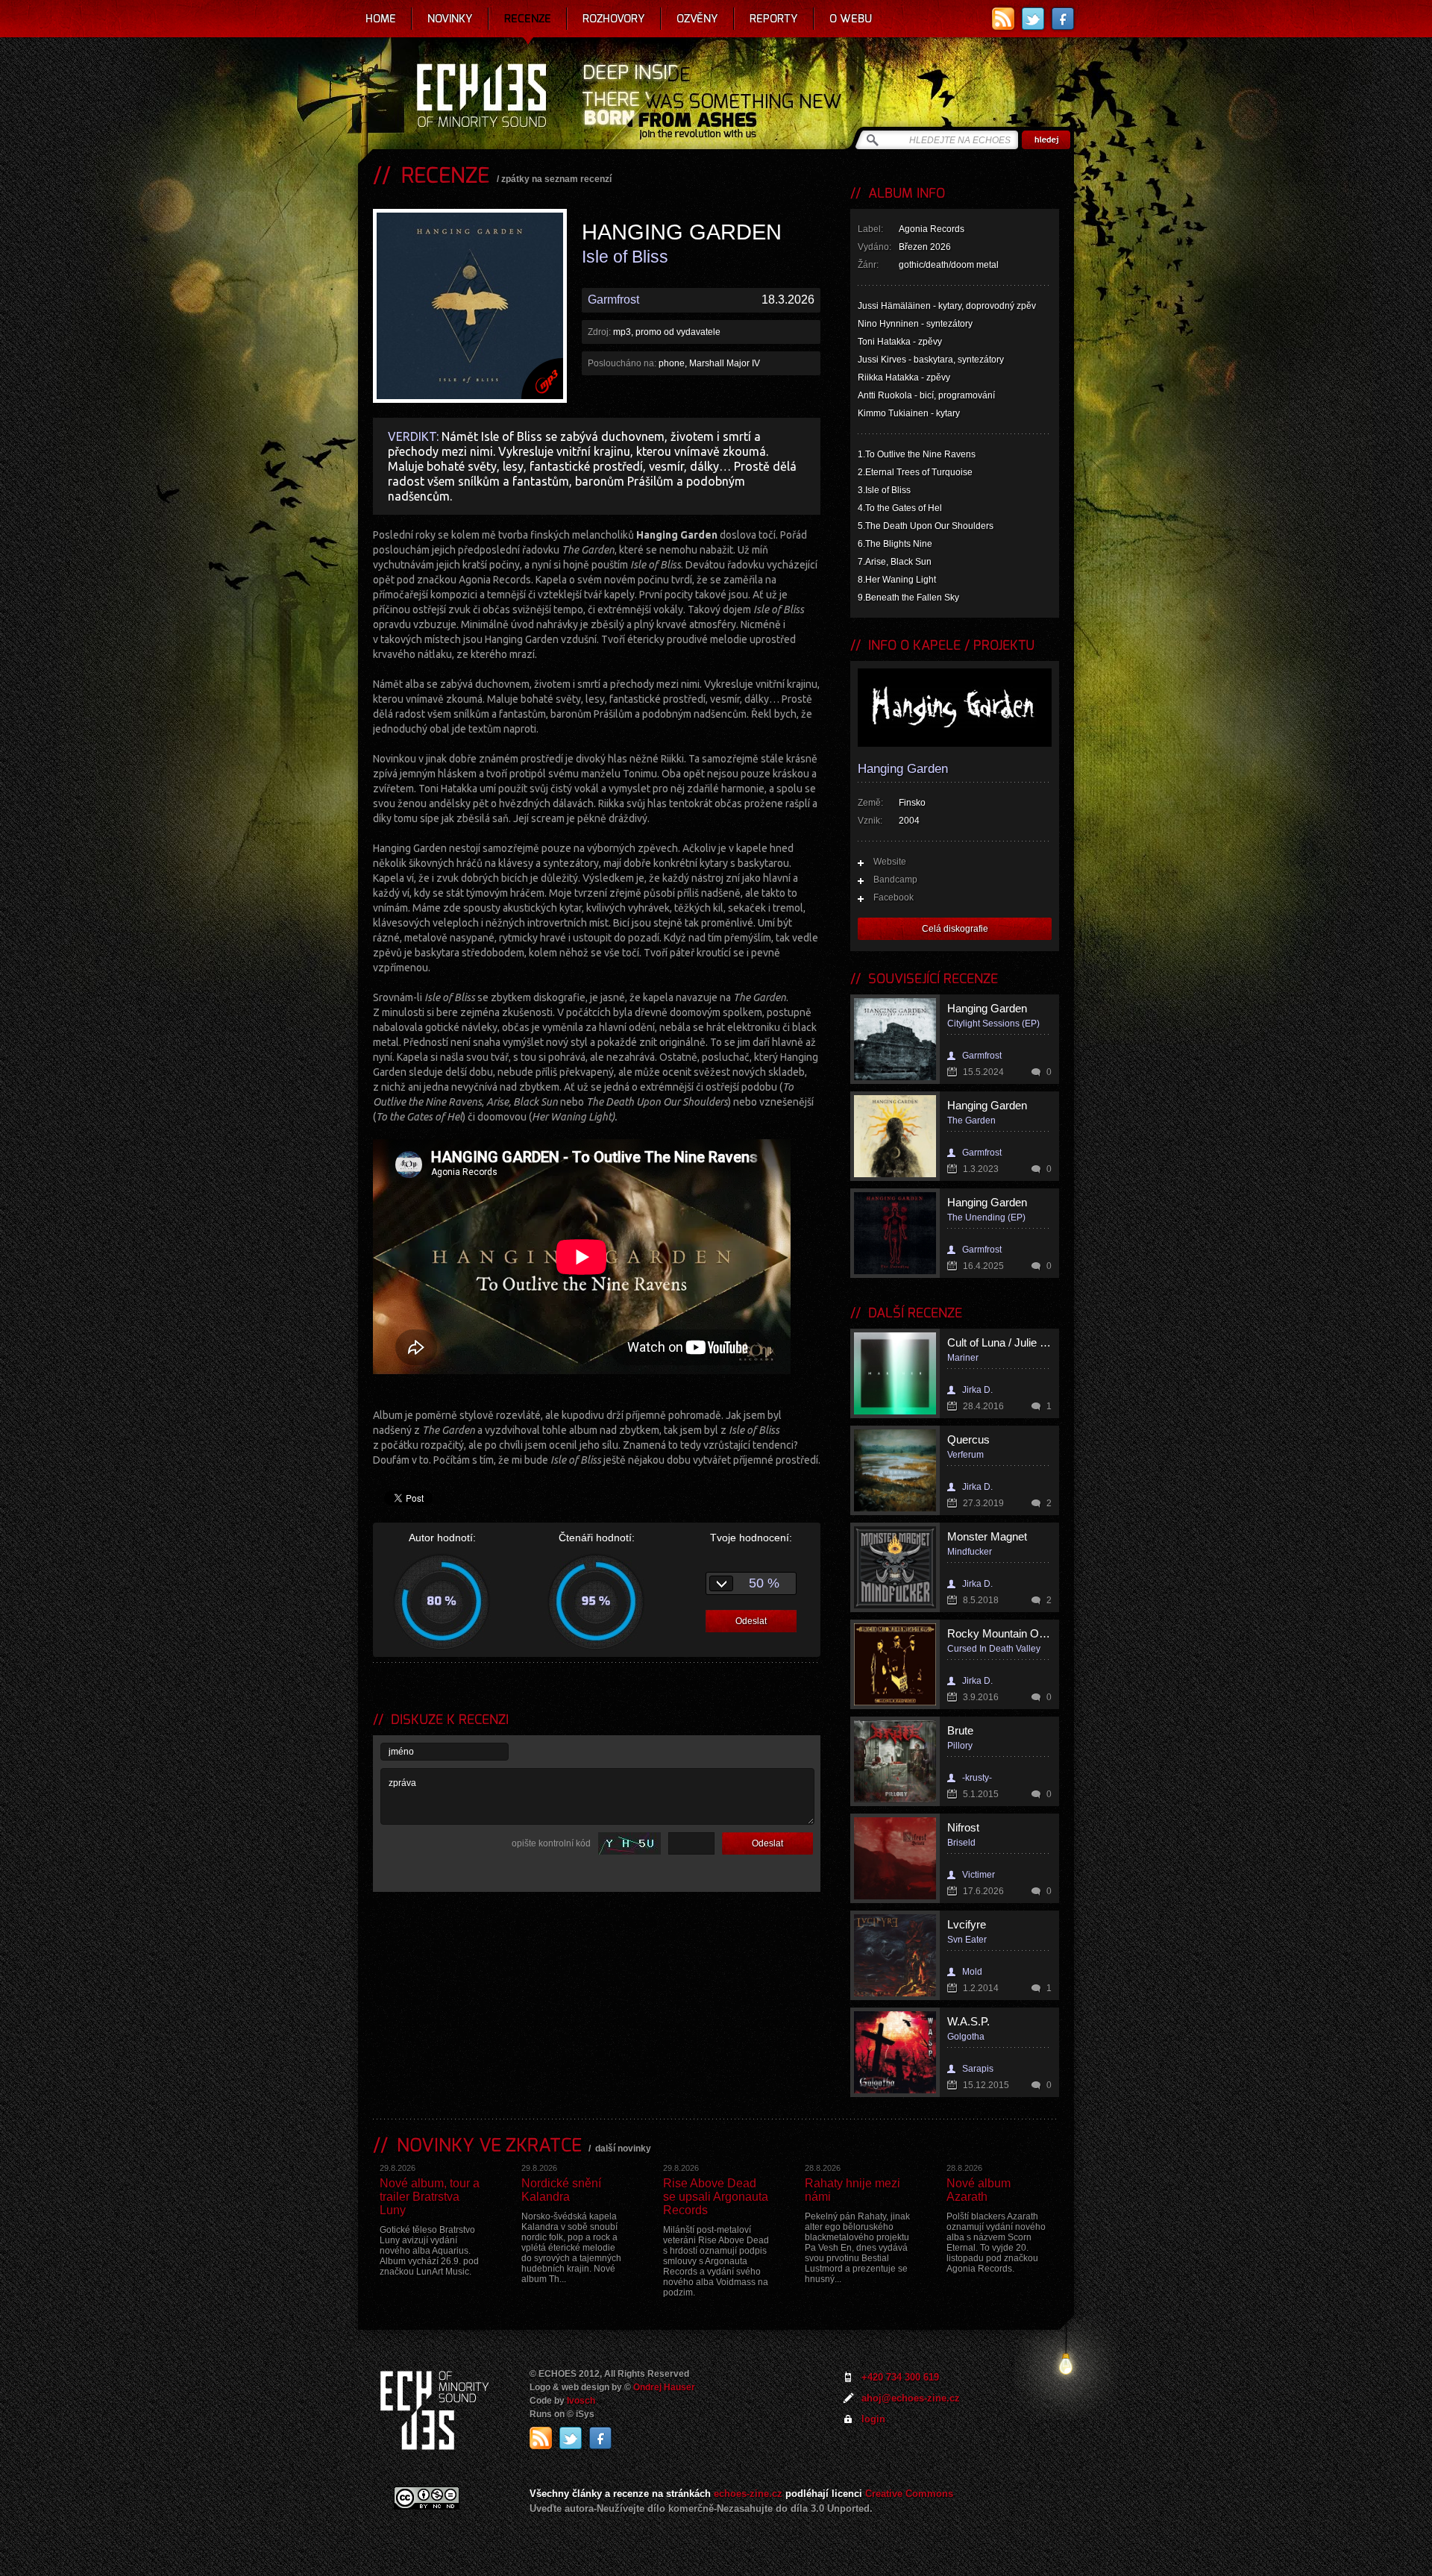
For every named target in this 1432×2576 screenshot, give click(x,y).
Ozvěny (697, 19)
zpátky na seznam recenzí (556, 179)
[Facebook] (1063, 19)
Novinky (450, 19)
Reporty (774, 19)
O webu (851, 19)
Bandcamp (895, 880)
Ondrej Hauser (664, 2387)
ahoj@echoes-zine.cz (911, 2398)
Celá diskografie (955, 929)
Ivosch (581, 2401)
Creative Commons (909, 2494)
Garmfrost (613, 300)
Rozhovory (614, 19)
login (873, 2419)
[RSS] (1003, 19)
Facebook (894, 897)
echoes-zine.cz (748, 2494)
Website (890, 862)
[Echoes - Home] (481, 97)
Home (381, 19)
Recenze (528, 19)
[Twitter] (1033, 19)
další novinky (623, 2149)
